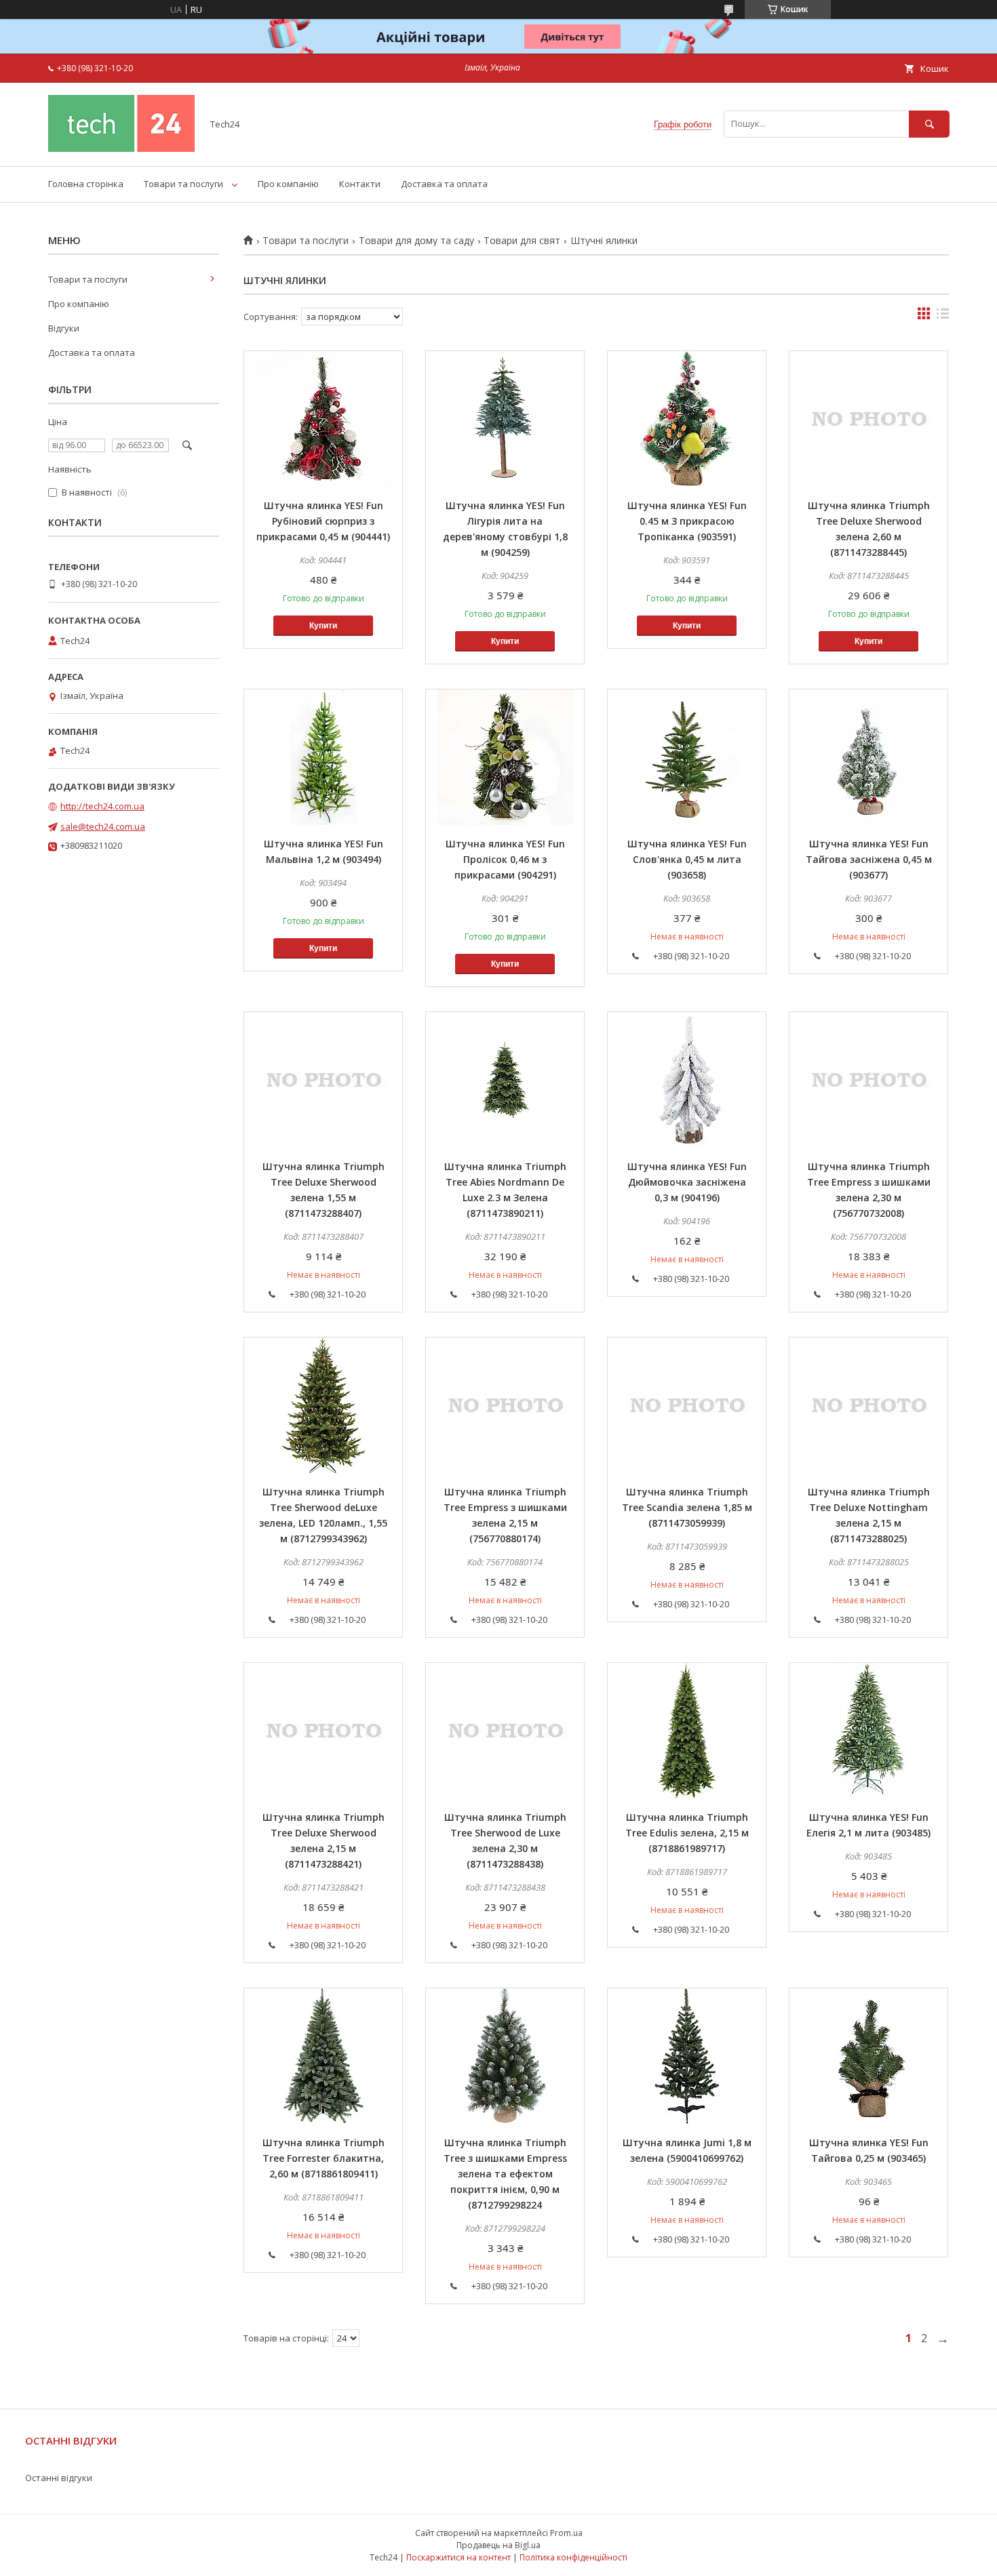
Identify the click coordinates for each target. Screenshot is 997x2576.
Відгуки (64, 328)
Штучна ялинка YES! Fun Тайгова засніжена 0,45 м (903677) (869, 859)
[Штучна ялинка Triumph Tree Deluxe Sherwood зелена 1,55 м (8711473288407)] (323, 1080)
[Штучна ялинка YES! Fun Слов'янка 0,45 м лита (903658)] (687, 757)
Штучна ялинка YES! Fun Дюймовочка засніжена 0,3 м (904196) (687, 1182)
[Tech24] (121, 148)
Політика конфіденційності (573, 2557)
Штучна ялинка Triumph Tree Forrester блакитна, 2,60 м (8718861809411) (324, 2158)
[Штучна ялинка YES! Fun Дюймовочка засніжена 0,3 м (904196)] (687, 1080)
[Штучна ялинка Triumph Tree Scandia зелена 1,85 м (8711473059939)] (687, 1405)
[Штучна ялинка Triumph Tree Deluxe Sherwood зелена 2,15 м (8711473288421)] (323, 1731)
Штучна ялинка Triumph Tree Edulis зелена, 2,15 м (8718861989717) (687, 1833)
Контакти (360, 184)
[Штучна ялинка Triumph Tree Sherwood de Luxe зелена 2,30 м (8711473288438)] (505, 1731)
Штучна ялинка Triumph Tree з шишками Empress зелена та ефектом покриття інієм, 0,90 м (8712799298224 (505, 2174)
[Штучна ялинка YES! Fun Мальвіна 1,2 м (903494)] (323, 757)
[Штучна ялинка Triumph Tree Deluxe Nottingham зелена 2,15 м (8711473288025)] (868, 1405)
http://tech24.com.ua (102, 806)
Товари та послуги (183, 184)
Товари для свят (522, 241)
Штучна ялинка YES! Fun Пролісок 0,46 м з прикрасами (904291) (505, 859)
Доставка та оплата (444, 184)
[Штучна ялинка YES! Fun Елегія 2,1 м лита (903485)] (868, 1731)
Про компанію (288, 184)
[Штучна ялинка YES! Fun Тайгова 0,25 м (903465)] (868, 2056)
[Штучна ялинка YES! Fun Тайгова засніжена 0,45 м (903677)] (868, 757)
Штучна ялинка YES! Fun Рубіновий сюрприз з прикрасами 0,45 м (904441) (323, 521)
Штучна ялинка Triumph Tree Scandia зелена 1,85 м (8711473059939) (687, 1507)
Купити (323, 626)
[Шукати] (929, 124)
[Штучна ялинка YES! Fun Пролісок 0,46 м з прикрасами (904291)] (505, 757)
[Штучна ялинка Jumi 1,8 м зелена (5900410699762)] (687, 2056)
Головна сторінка (86, 184)
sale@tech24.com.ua (103, 826)
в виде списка (943, 317)
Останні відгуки (59, 2478)
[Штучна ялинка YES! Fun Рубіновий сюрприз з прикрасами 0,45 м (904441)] (323, 419)
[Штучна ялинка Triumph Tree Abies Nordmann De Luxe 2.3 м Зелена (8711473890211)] (505, 1080)
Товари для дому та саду (416, 241)
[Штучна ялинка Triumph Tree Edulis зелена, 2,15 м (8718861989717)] (687, 1731)
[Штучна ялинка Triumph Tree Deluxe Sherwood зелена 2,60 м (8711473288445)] (868, 419)
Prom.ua (566, 2533)
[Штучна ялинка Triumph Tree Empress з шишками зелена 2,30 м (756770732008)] (868, 1080)
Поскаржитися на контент (458, 2557)
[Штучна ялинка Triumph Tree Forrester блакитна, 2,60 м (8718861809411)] (323, 2056)
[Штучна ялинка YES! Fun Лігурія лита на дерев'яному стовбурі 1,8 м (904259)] (505, 419)
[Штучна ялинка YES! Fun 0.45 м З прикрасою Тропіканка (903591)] (687, 419)
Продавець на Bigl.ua (498, 2545)
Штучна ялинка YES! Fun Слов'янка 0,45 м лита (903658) (687, 859)
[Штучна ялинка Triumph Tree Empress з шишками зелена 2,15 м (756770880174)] (505, 1405)
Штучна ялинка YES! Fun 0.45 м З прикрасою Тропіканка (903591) (687, 521)
